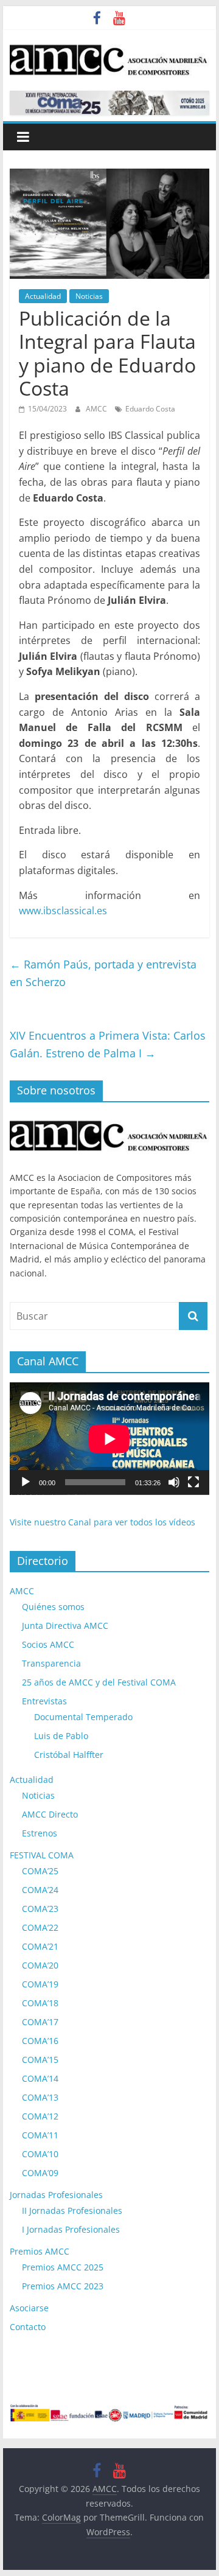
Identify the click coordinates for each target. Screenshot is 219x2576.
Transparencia (51, 1663)
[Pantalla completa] (193, 1482)
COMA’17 (40, 2022)
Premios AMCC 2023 (63, 2286)
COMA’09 (40, 2173)
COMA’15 (40, 2060)
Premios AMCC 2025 (63, 2267)
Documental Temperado (83, 1717)
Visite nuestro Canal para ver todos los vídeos (103, 1522)
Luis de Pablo (61, 1736)
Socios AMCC (48, 1644)
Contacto (28, 2327)
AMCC (97, 409)
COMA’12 (40, 2116)
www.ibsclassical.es (63, 911)
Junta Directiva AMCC (65, 1626)
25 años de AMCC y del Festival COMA (99, 1682)
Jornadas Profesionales (56, 2195)
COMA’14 (40, 2078)
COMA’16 (40, 2041)
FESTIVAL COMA (42, 1855)
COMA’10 (40, 2154)
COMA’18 (40, 2003)
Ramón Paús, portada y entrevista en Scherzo (103, 973)
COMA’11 (40, 2135)
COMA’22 (40, 1927)
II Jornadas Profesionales (72, 2210)
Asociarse (29, 2308)
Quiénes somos (53, 1607)
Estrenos (40, 1833)
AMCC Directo (50, 1814)
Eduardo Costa (150, 409)
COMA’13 (40, 2097)
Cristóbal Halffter (69, 1755)
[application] (109, 1439)
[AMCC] (109, 1118)
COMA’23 (40, 1909)
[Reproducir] (26, 1482)
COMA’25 (40, 1871)
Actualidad (43, 296)
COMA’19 (40, 1984)
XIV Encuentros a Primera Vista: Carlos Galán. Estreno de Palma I (108, 1044)
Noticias (89, 296)
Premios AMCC (40, 2251)
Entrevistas (44, 1701)
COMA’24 (40, 1890)
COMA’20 (40, 1965)
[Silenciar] (174, 1482)
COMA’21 (40, 1946)
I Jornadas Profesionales (71, 2229)
